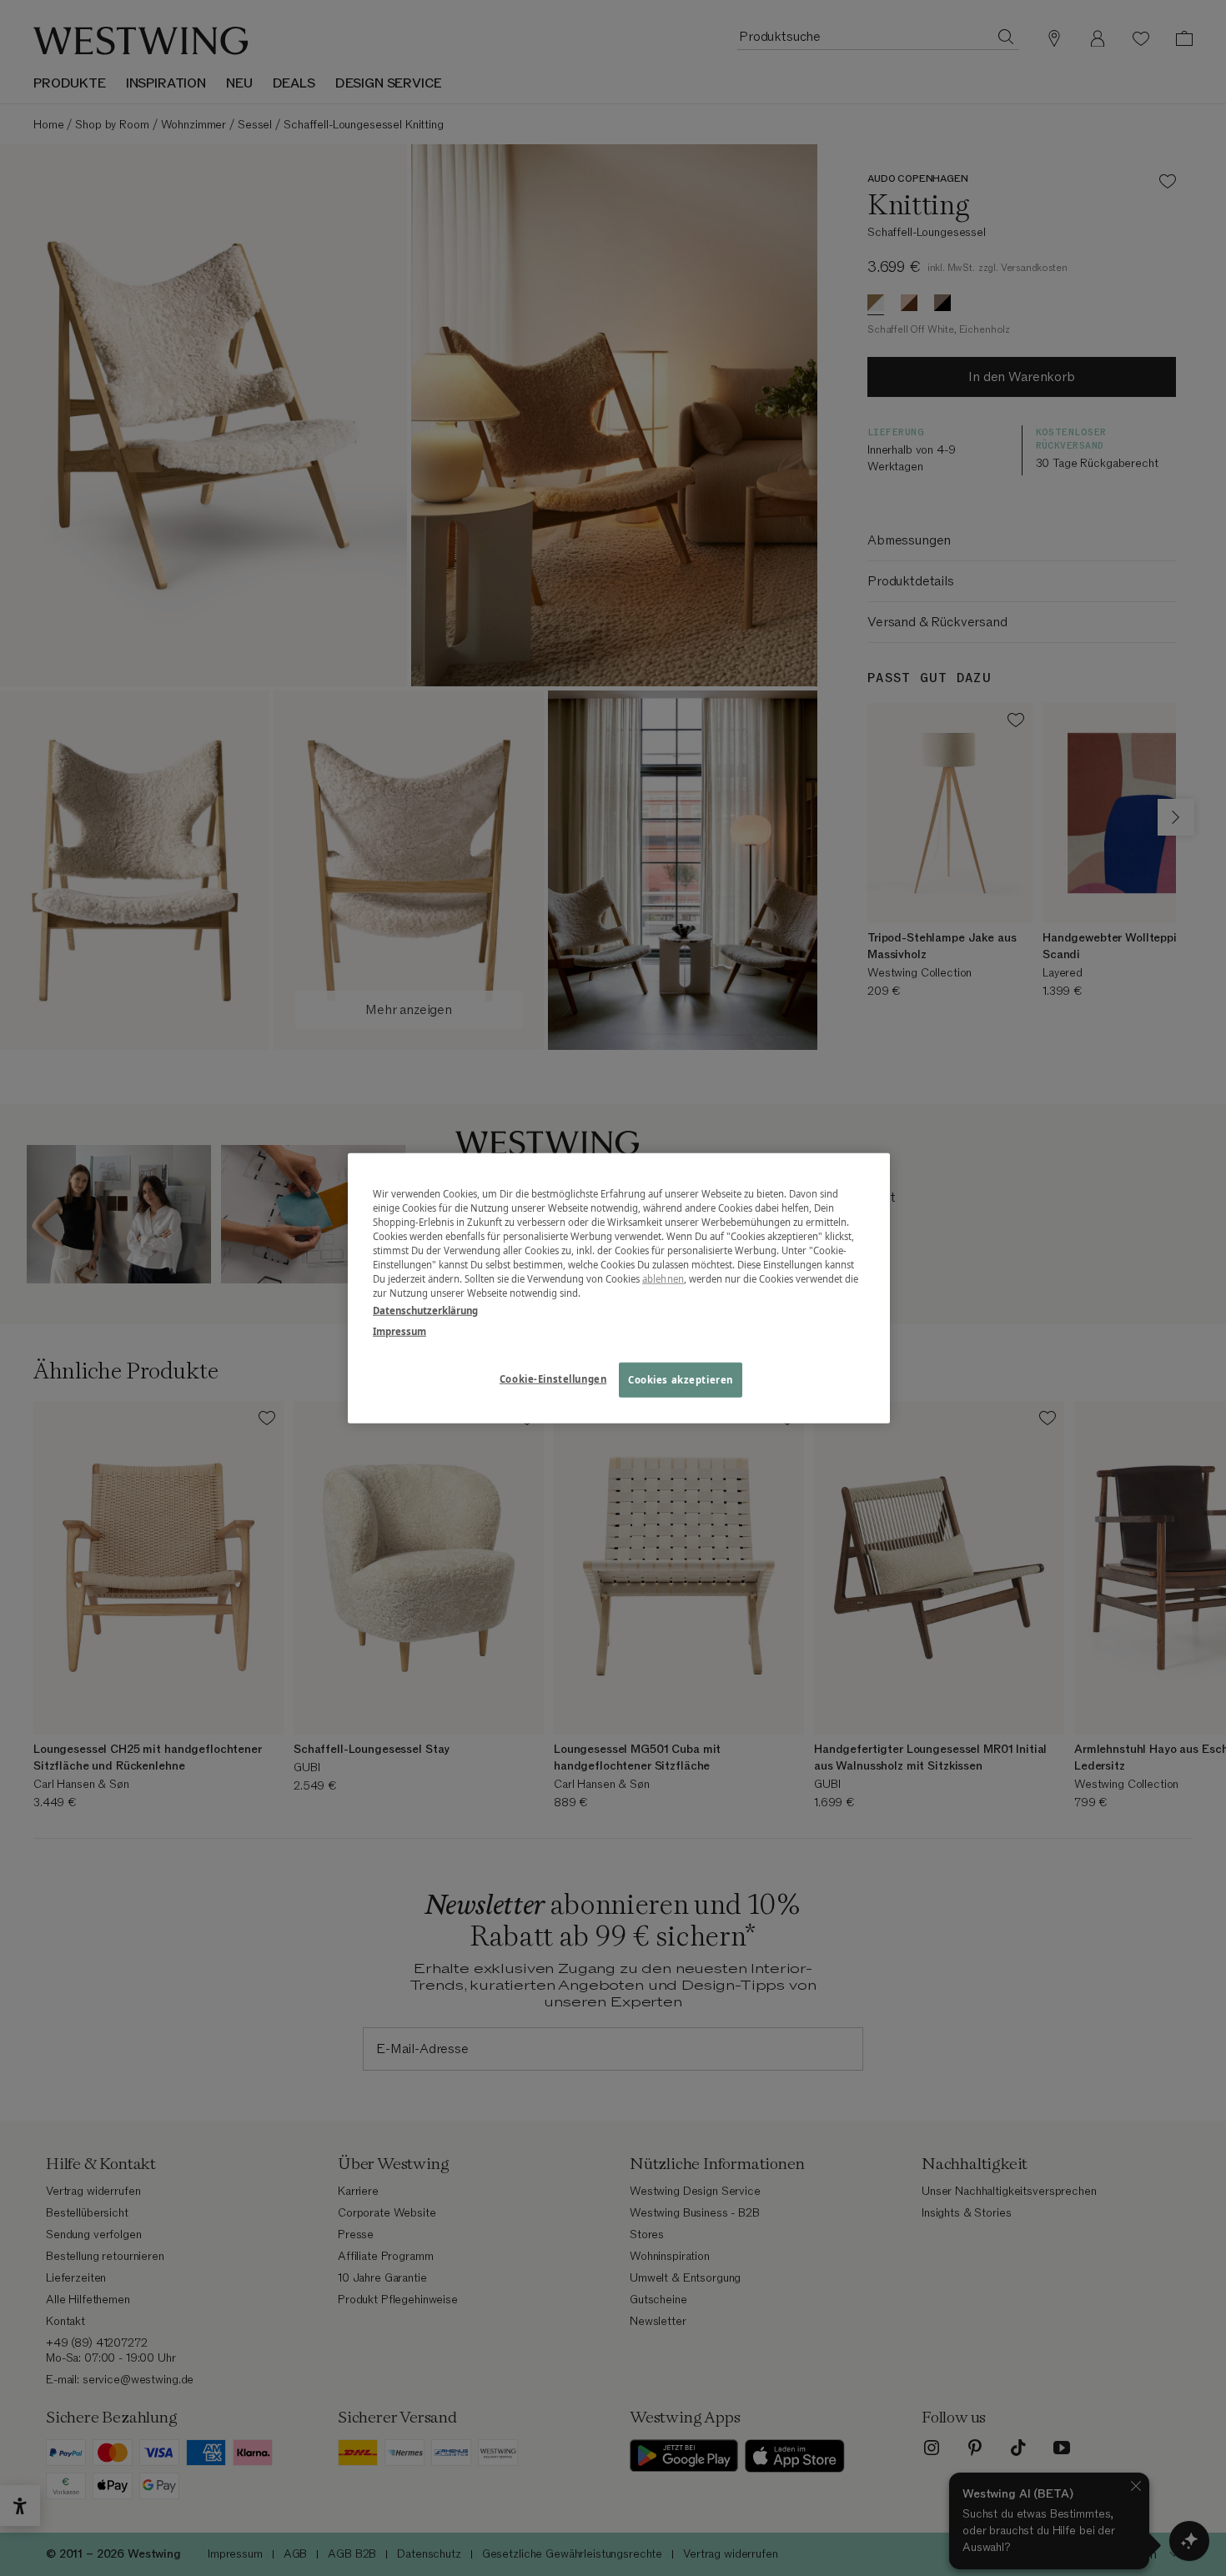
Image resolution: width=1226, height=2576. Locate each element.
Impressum (399, 1331)
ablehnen (663, 1279)
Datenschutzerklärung (425, 1311)
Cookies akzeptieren (681, 1380)
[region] (619, 1288)
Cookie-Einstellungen (553, 1379)
